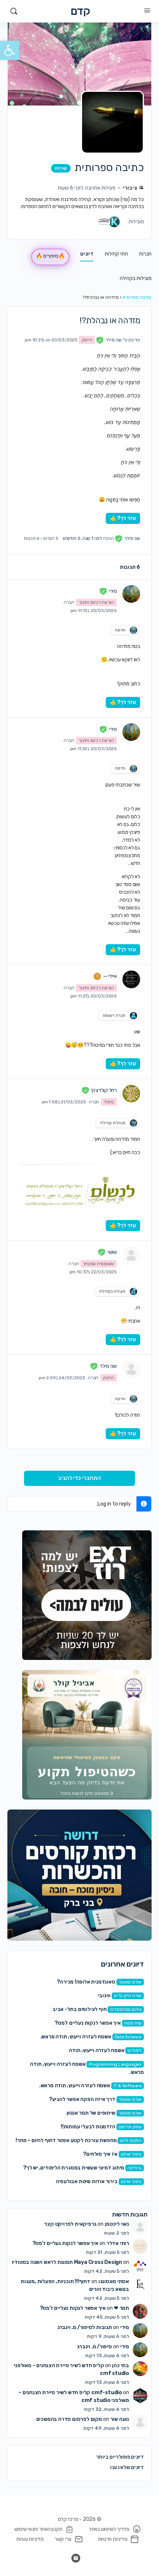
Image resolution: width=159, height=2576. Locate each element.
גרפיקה (135, 2168)
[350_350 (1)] (87, 1595)
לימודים (135, 2051)
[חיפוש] (14, 11)
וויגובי (104, 1996)
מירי (125, 2327)
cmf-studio (107, 2393)
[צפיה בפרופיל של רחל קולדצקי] (131, 1093)
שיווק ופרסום (130, 2127)
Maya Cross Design (98, 2262)
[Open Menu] (147, 11)
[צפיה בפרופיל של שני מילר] (131, 1369)
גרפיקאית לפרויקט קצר (70, 2224)
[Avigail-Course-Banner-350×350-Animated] (87, 1735)
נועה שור (120, 2419)
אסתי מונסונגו (114, 2281)
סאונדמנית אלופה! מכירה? (86, 1982)
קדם (80, 11)
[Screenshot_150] (79, 1875)
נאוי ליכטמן (117, 2224)
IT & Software (128, 2086)
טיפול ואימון (131, 2154)
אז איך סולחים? (100, 2154)
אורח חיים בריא (128, 1996)
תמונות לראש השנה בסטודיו (42, 2262)
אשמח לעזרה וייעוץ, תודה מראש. (76, 2037)
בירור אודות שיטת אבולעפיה (87, 2181)
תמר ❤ (121, 2308)
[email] (76, 2558)
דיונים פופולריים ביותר (120, 2457)
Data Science (128, 2037)
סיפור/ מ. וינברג (94, 2347)
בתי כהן (121, 2365)
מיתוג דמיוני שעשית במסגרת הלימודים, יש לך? (74, 2168)
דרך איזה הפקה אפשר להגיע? (82, 2099)
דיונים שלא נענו (127, 2467)
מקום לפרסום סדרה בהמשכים (69, 2419)
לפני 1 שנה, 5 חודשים (82, 538)
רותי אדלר (118, 2243)
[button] (10, 50)
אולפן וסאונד (130, 1982)
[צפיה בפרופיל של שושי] (131, 1255)
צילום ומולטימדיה (126, 2009)
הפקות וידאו (131, 2141)
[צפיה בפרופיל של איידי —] (131, 979)
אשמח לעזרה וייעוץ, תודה (97, 2050)
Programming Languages (115, 2064)
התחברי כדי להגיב (79, 1478)
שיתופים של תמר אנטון (91, 2113)
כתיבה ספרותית (137, 297)
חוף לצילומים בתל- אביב (79, 2009)
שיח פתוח (133, 2023)
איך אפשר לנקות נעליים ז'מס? (88, 2023)
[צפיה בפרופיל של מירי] (131, 594)
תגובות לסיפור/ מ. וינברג (85, 2327)
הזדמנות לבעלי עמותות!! (88, 2127)
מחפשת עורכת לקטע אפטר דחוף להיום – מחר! (66, 2140)
